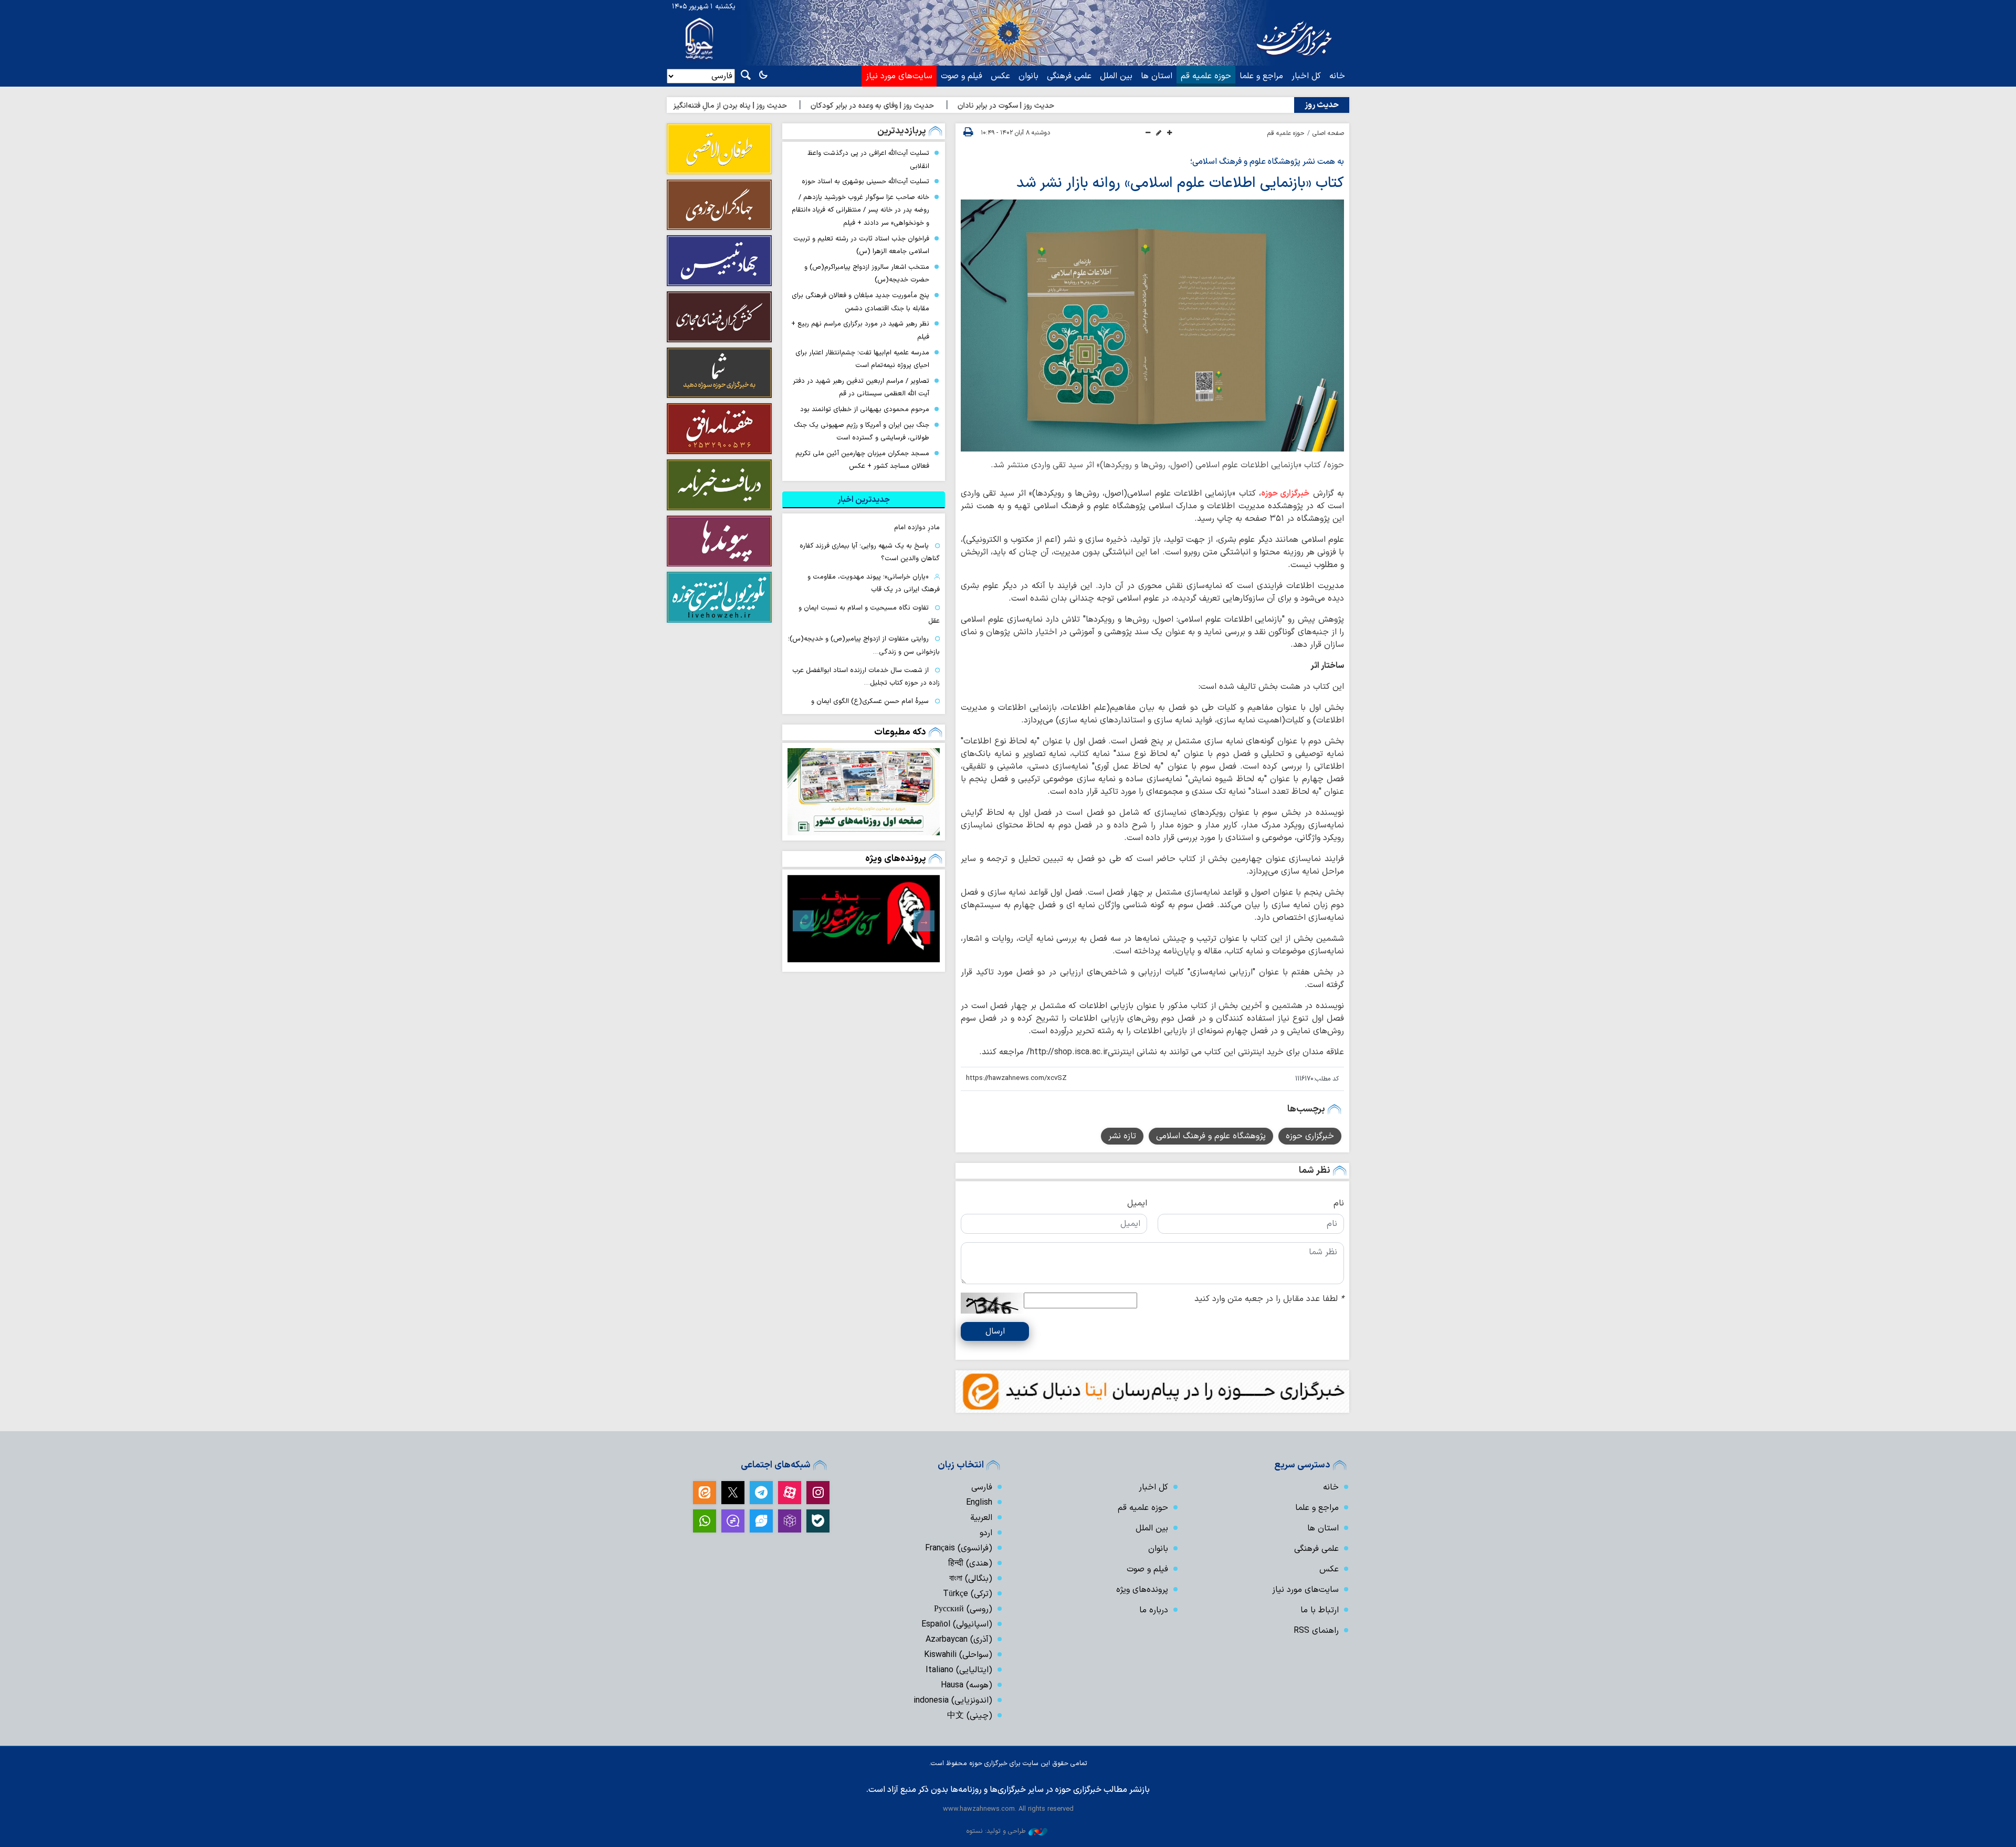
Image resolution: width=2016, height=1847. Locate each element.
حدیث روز (1322, 105)
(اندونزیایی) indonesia (953, 1701)
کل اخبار (1306, 76)
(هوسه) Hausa (967, 1685)
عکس (1000, 76)
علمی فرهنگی (1069, 76)
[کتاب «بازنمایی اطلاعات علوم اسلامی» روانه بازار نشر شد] (1152, 326)
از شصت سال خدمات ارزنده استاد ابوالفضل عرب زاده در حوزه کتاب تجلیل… (866, 677)
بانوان (1028, 76)
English (979, 1503)
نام (1339, 1203)
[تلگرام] (761, 1493)
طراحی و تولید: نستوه (996, 1831)
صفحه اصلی (1328, 133)
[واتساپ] (705, 1521)
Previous (924, 921)
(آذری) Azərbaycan (959, 1640)
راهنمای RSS (1316, 1631)
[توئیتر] (733, 1493)
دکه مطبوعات (900, 732)
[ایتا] (705, 1493)
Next (803, 921)
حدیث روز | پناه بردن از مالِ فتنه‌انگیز (801, 106)
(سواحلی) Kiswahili (958, 1655)
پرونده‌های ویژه (896, 859)
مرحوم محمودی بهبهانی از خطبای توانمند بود (865, 409)
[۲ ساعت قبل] (864, 792)
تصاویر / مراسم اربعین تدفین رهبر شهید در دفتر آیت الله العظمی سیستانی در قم (861, 387)
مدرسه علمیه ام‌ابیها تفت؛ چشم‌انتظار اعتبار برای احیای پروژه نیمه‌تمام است (862, 359)
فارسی (982, 1487)
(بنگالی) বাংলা (971, 1579)
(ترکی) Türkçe (968, 1594)
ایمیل (1137, 1203)
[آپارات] (790, 1493)
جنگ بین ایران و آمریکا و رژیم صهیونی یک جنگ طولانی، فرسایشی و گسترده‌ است (862, 432)
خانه (1337, 76)
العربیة (981, 1518)
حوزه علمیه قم (1206, 76)
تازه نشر (1122, 1136)
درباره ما (1154, 1610)
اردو (986, 1533)
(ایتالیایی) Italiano (959, 1670)
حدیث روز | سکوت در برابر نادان (1077, 106)
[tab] (864, 500)
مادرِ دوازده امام (917, 527)
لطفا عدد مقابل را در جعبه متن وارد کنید (1269, 1299)
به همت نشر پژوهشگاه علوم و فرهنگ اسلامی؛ (1267, 162)
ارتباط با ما (1320, 1610)
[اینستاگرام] (818, 1493)
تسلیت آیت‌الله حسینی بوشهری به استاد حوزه (865, 181)
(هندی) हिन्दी (970, 1563)
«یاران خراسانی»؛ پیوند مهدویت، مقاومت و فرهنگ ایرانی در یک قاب (874, 583)
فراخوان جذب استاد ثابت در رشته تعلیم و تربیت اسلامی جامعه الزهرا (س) (861, 245)
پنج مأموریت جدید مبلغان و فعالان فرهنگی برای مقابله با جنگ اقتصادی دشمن (860, 302)
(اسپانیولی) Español (957, 1624)
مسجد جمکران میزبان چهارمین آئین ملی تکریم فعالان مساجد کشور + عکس (862, 460)
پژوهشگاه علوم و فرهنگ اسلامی (1211, 1136)
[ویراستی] (761, 1521)
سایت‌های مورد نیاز (899, 76)
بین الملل (1116, 76)
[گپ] (733, 1521)
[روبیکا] (790, 1521)
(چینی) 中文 (970, 1716)
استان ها (1157, 76)
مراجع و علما (1261, 76)
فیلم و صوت (962, 76)
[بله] (818, 1521)
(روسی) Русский (963, 1609)
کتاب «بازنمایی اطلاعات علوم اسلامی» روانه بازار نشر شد (1180, 183)
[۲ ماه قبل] (864, 918)
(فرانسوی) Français (959, 1548)
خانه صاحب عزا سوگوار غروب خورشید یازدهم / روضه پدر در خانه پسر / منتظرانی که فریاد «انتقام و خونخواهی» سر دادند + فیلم (860, 210)
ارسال (995, 1331)
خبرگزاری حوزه (1285, 494)
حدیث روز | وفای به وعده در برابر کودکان (943, 106)
